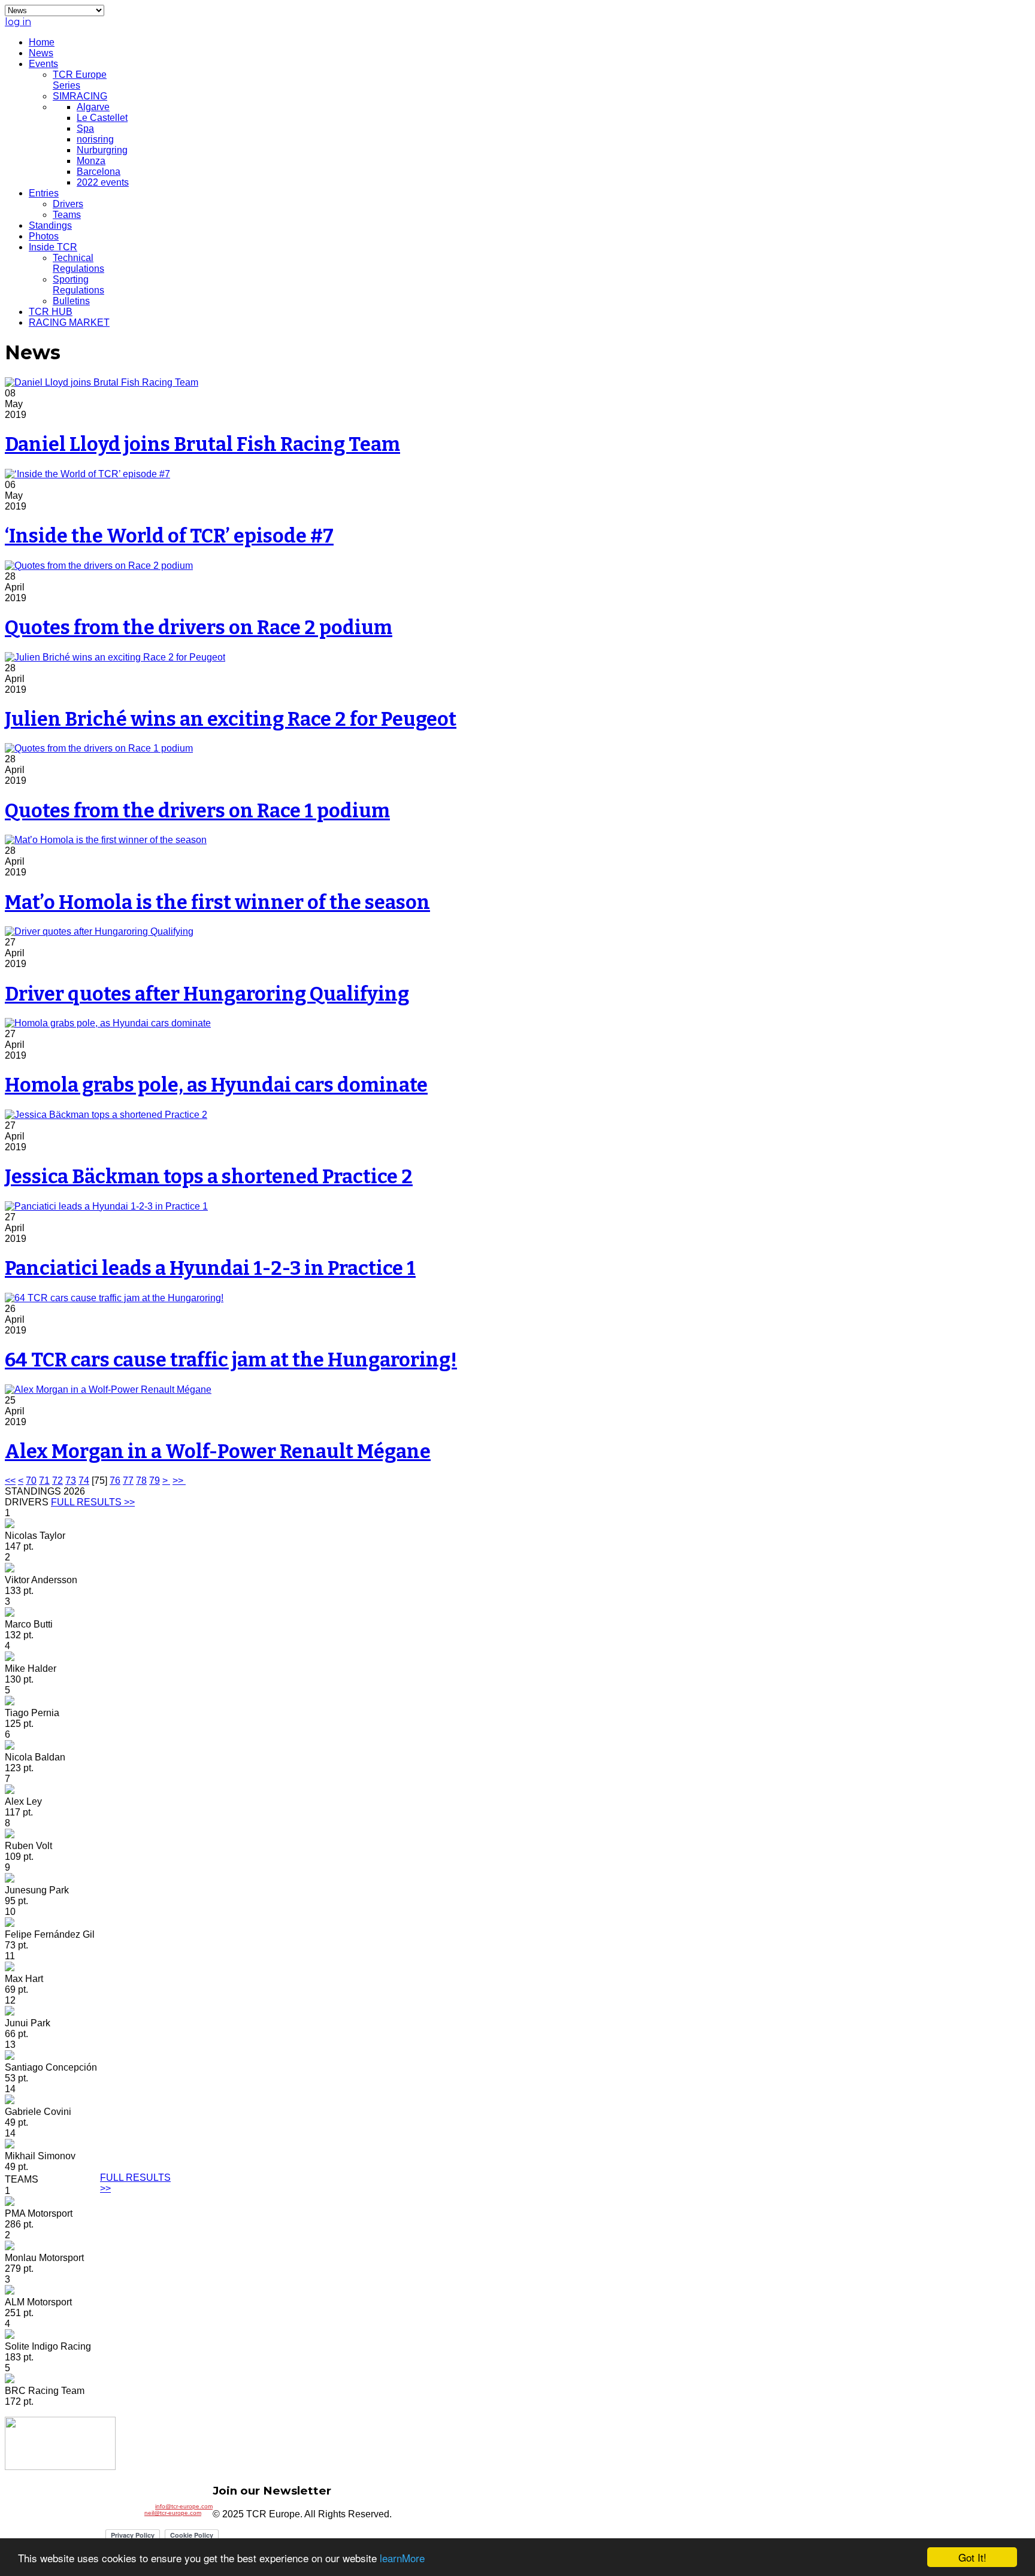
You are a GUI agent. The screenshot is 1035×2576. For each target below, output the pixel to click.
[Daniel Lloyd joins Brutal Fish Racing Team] (102, 382)
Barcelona (99, 172)
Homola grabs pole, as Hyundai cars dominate (216, 1085)
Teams (67, 215)
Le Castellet (102, 118)
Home (42, 42)
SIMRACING (80, 96)
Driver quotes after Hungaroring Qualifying (207, 994)
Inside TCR (53, 247)
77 (128, 1481)
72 (57, 1481)
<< (10, 1481)
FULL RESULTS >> (93, 1502)
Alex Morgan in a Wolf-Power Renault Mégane (218, 1451)
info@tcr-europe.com (184, 2506)
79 (155, 1481)
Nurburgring (102, 150)
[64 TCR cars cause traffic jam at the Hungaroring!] (114, 1298)
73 (71, 1481)
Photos (44, 236)
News (41, 53)
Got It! (972, 2557)
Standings (50, 225)
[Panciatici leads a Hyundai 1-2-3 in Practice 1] (106, 1206)
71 (44, 1481)
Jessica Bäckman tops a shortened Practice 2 (209, 1177)
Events (43, 64)
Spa (85, 128)
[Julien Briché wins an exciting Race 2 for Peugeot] (115, 657)
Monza (91, 161)
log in (18, 22)
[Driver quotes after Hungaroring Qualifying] (99, 931)
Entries (44, 193)
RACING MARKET (69, 322)
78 (141, 1481)
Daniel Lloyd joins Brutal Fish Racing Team (202, 444)
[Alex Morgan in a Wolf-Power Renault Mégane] (108, 1389)
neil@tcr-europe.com (173, 2513)
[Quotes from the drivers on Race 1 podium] (99, 748)
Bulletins (71, 301)
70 (31, 1481)
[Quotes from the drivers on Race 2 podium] (99, 566)
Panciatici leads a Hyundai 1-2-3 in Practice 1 (210, 1268)
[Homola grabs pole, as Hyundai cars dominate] (108, 1023)
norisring (95, 139)
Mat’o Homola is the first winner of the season (217, 902)
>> (179, 1481)
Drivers (68, 204)
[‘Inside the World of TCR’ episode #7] (87, 474)
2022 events (103, 182)
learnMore (402, 2558)
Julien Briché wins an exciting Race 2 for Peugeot (231, 719)
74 (84, 1481)
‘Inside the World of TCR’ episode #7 (169, 536)
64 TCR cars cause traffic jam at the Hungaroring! (231, 1360)
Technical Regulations (78, 263)
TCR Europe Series (80, 80)
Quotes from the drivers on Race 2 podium (199, 628)
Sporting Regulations (78, 285)
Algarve (93, 107)
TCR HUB (51, 312)
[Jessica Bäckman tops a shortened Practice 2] (106, 1115)
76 (115, 1481)
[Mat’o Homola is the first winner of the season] (106, 840)
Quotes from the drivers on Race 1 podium (197, 811)
